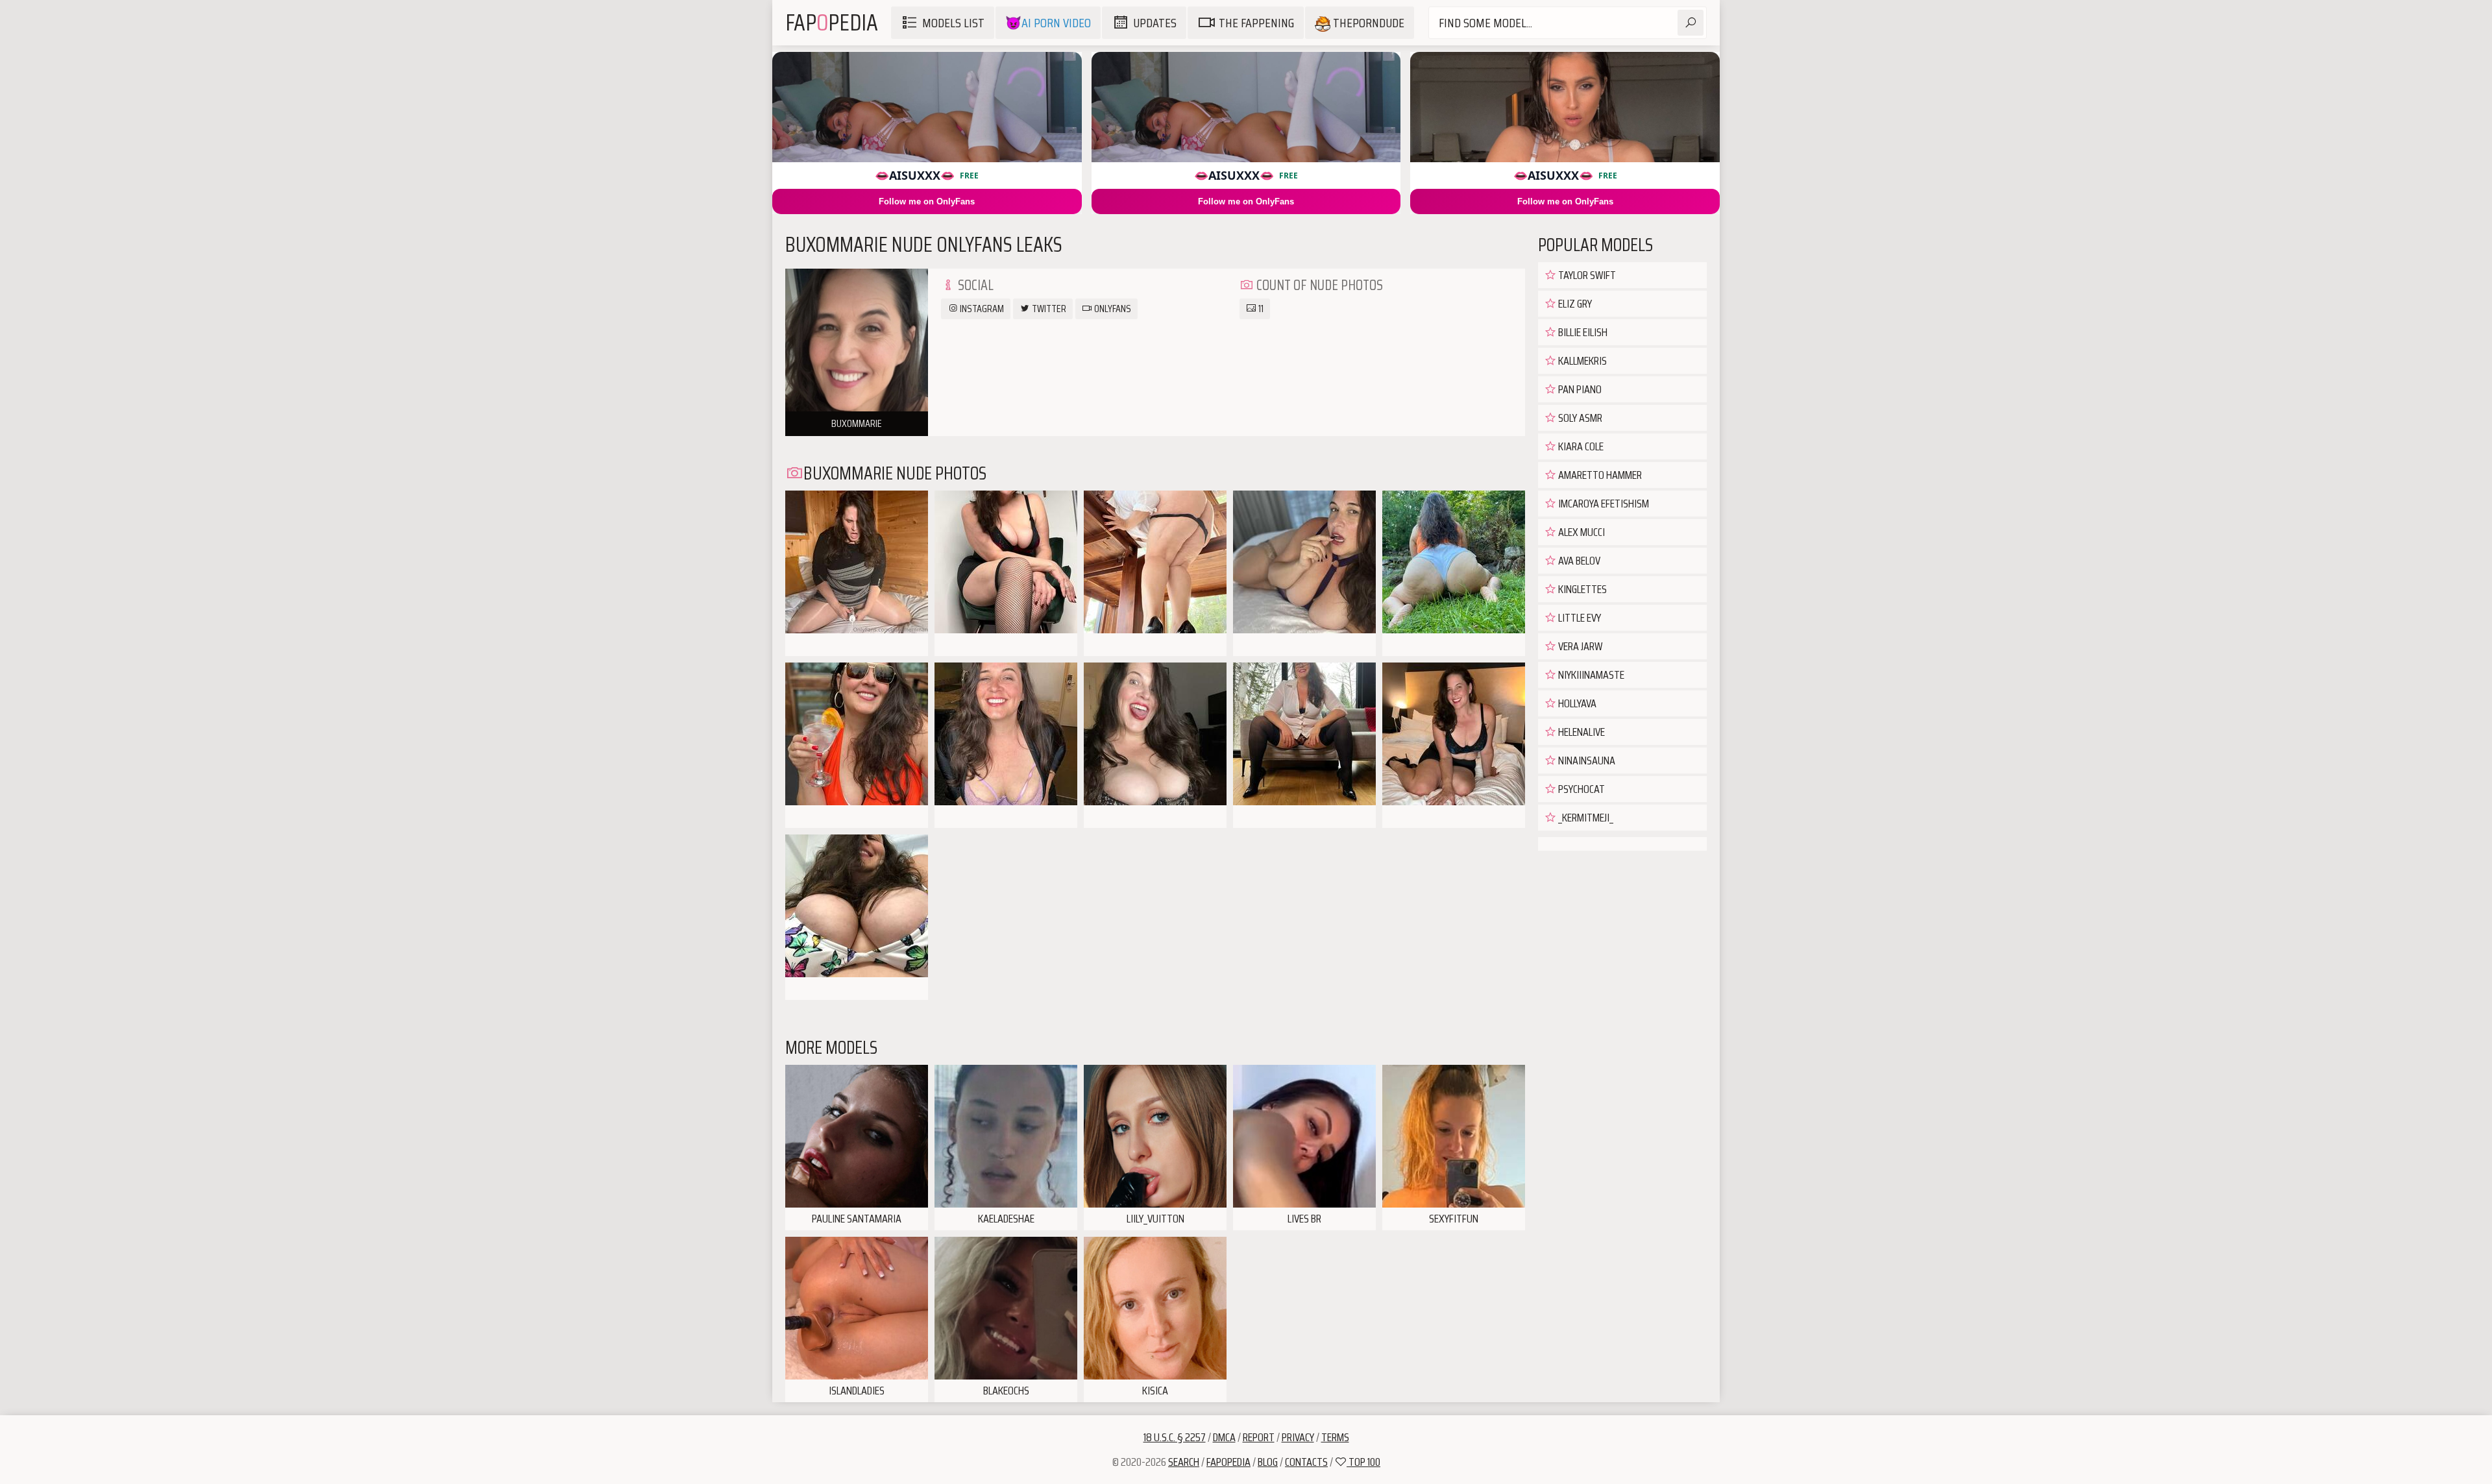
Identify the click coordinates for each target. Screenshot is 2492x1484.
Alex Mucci (1581, 532)
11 (1260, 309)
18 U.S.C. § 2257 (1175, 1437)
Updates (1155, 23)
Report (1259, 1437)
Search (1184, 1462)
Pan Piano (1579, 389)
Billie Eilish (1582, 332)
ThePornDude (1367, 23)
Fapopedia (1228, 1462)
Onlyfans (1112, 309)
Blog (1268, 1462)
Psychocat (1581, 789)
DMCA (1224, 1437)
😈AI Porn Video (1048, 23)
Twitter (1048, 309)
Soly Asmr (1579, 418)
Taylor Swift (1586, 275)
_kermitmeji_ (1585, 818)
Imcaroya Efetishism (1603, 504)
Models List (953, 23)
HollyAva (1576, 703)
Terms (1335, 1437)
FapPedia (832, 22)
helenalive (1581, 732)
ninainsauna (1586, 760)
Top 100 (1363, 1462)
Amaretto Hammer (1599, 475)
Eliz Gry (1574, 304)
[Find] (1691, 23)
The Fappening (1256, 23)
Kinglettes (1582, 589)
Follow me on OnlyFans (927, 201)
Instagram (981, 309)
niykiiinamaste (1590, 675)
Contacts (1306, 1462)
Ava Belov (1578, 561)
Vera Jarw (1579, 646)
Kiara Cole (1580, 446)
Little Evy (1579, 618)
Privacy (1298, 1437)
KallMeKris (1582, 361)
